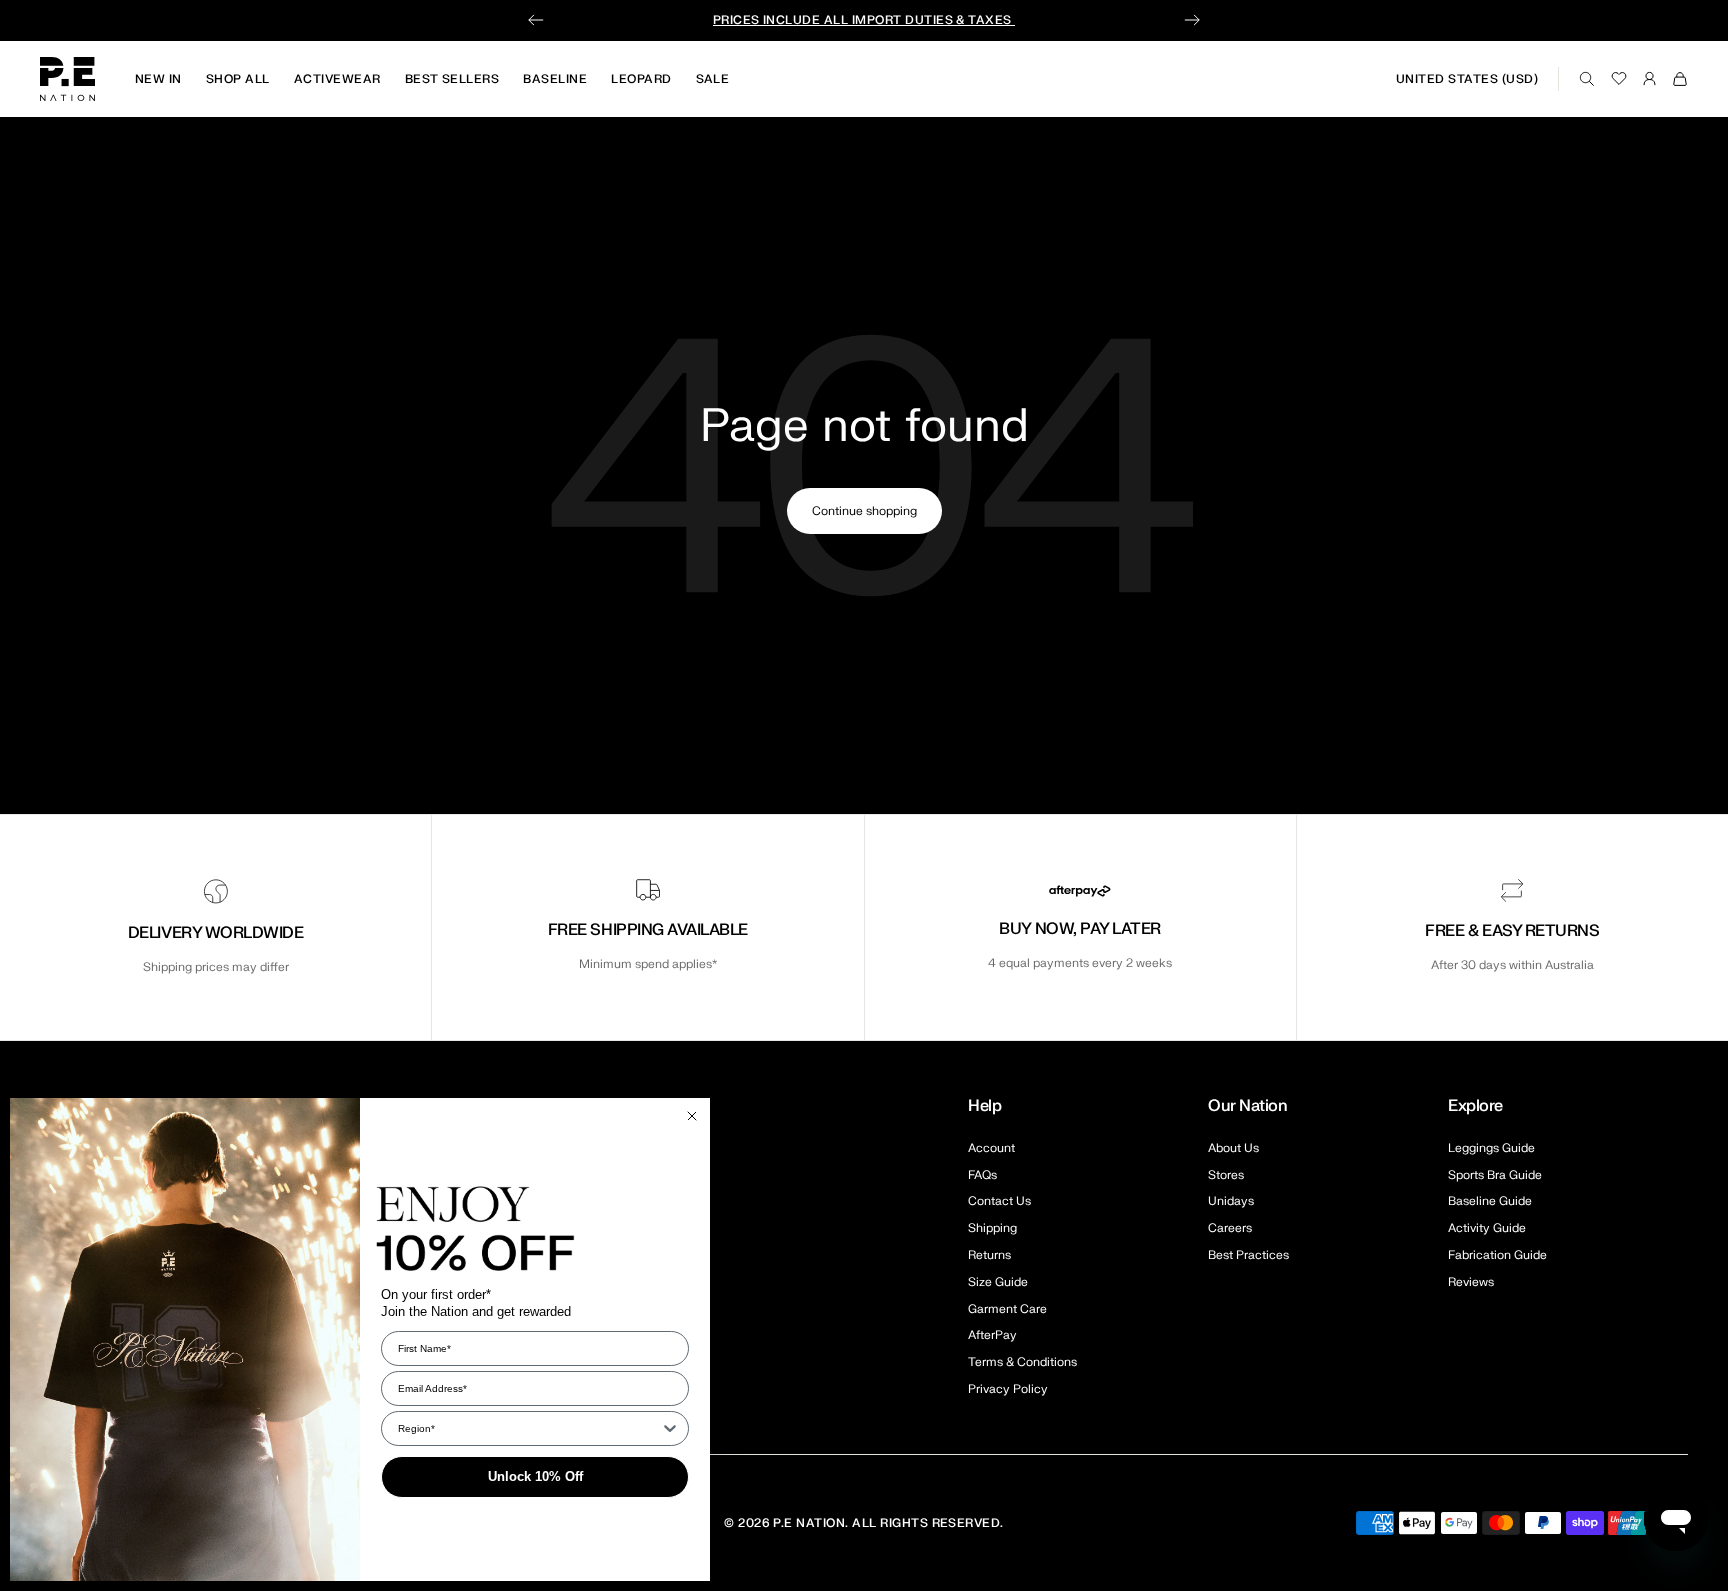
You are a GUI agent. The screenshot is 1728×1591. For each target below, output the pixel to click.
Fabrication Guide (1497, 1255)
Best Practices (1248, 1255)
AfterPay (992, 1335)
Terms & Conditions (1022, 1362)
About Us (1233, 1148)
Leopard (641, 79)
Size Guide (998, 1282)
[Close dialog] (692, 1116)
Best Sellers (452, 79)
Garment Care (1007, 1309)
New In (158, 79)
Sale (713, 79)
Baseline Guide (1490, 1201)
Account (991, 1148)
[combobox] (529, 1428)
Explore (1475, 1106)
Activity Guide (1487, 1228)
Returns (989, 1255)
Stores (1226, 1175)
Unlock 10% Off (535, 1476)
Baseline (555, 79)
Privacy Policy (1008, 1389)
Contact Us (999, 1201)
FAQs (982, 1175)
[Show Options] (670, 1428)
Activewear (337, 79)
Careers (1230, 1228)
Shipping (992, 1228)
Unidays (1231, 1201)
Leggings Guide (1491, 1148)
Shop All (238, 79)
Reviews (1471, 1282)
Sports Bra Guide (1495, 1175)
